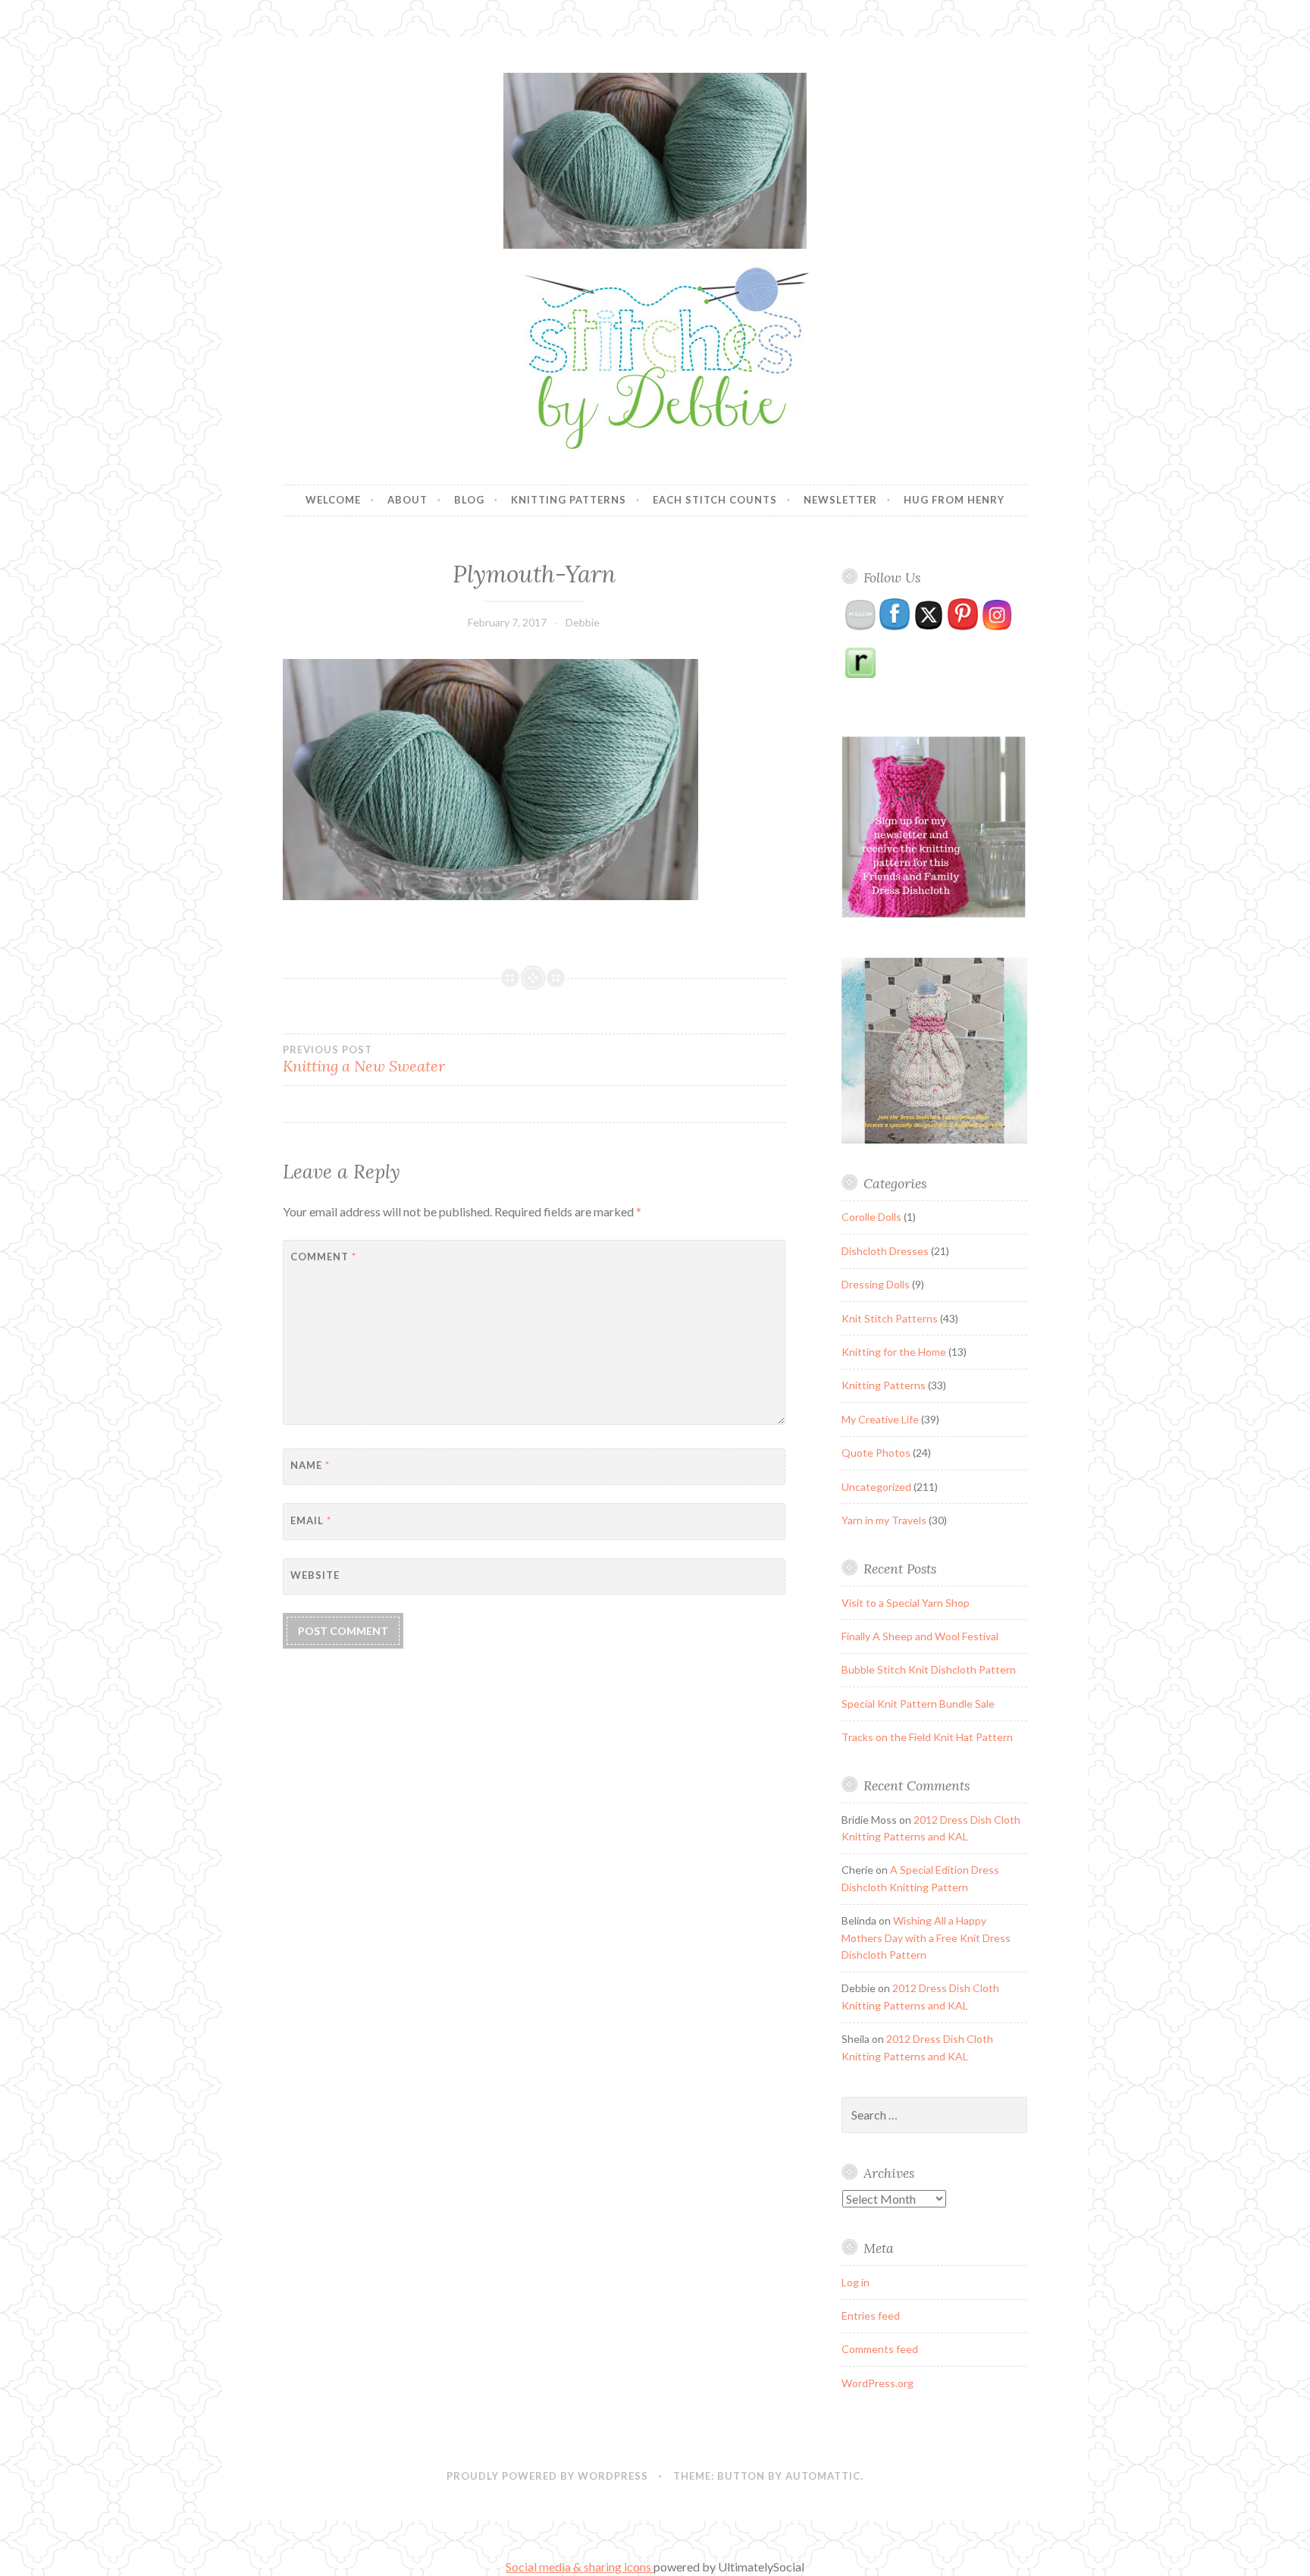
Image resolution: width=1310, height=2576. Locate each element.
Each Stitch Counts (715, 500)
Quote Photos (876, 1453)
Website (315, 1575)
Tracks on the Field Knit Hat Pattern (927, 1737)
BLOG (469, 500)
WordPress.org (878, 2383)
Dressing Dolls (876, 1284)
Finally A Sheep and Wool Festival (920, 1636)
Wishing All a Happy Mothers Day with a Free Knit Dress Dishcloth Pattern (926, 1937)
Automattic (823, 2476)
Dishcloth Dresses (885, 1251)
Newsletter (840, 500)
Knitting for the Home (894, 1352)
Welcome (333, 500)
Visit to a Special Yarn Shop (906, 1603)
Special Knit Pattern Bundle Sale (918, 1704)
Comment (323, 1257)
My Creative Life (880, 1419)
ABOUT (407, 500)
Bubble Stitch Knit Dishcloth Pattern (929, 1669)
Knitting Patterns (569, 500)
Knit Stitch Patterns (890, 1318)
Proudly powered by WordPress (547, 2476)
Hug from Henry (954, 500)
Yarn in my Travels (884, 1520)
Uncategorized (876, 1487)
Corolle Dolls (871, 1217)
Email (311, 1520)
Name (310, 1465)
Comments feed (880, 2349)
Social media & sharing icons (580, 2567)
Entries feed (871, 2316)
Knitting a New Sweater (364, 1059)
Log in (856, 2282)
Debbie (583, 622)
